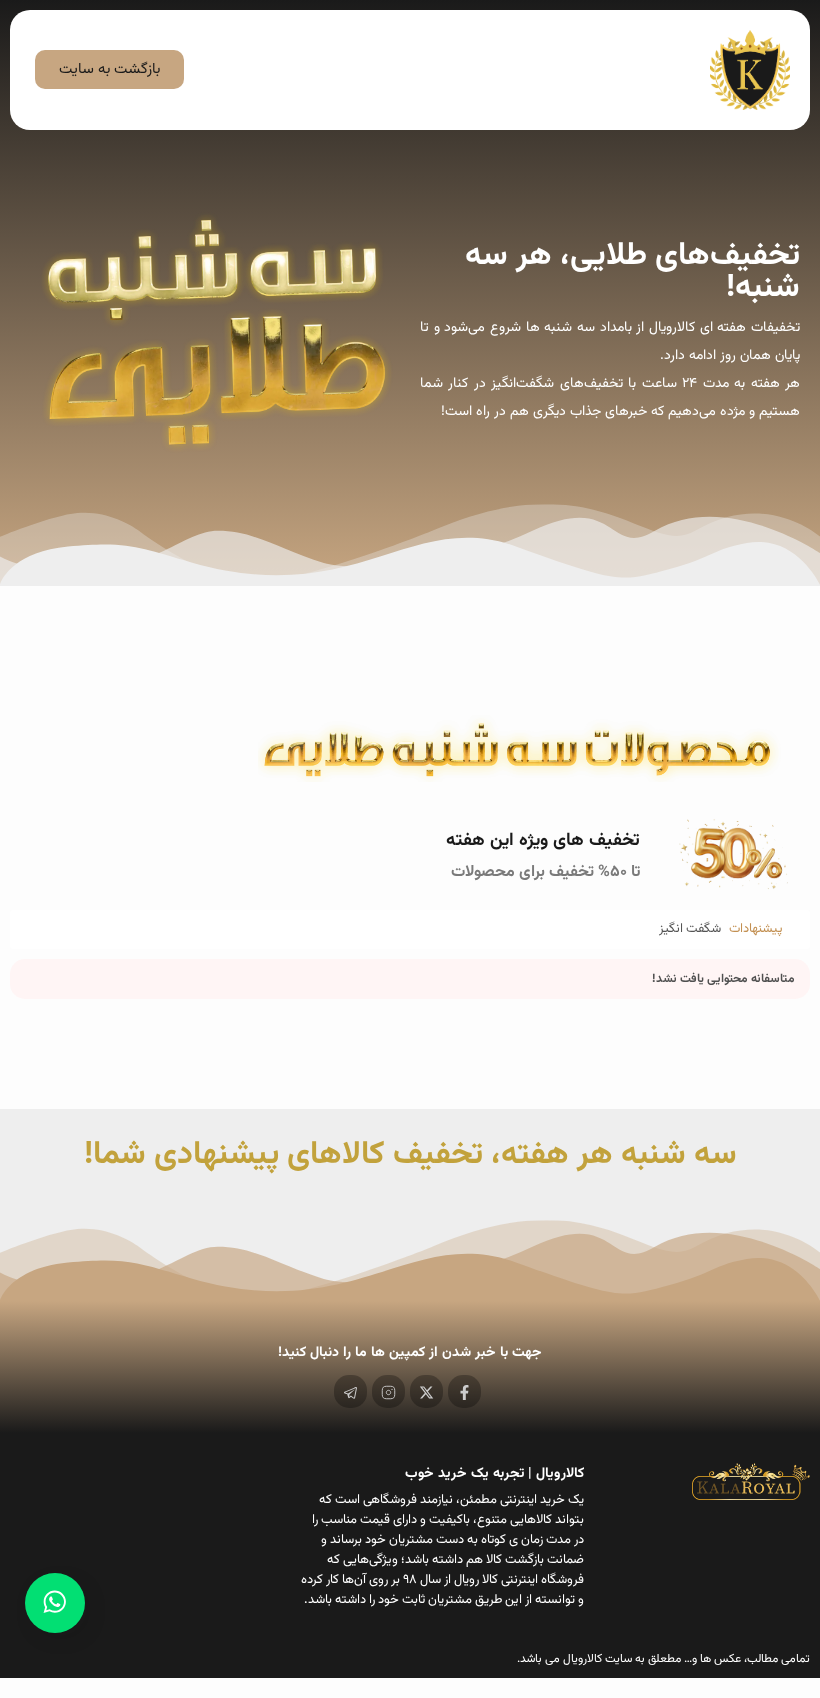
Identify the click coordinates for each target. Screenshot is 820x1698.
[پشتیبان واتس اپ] (55, 1603)
